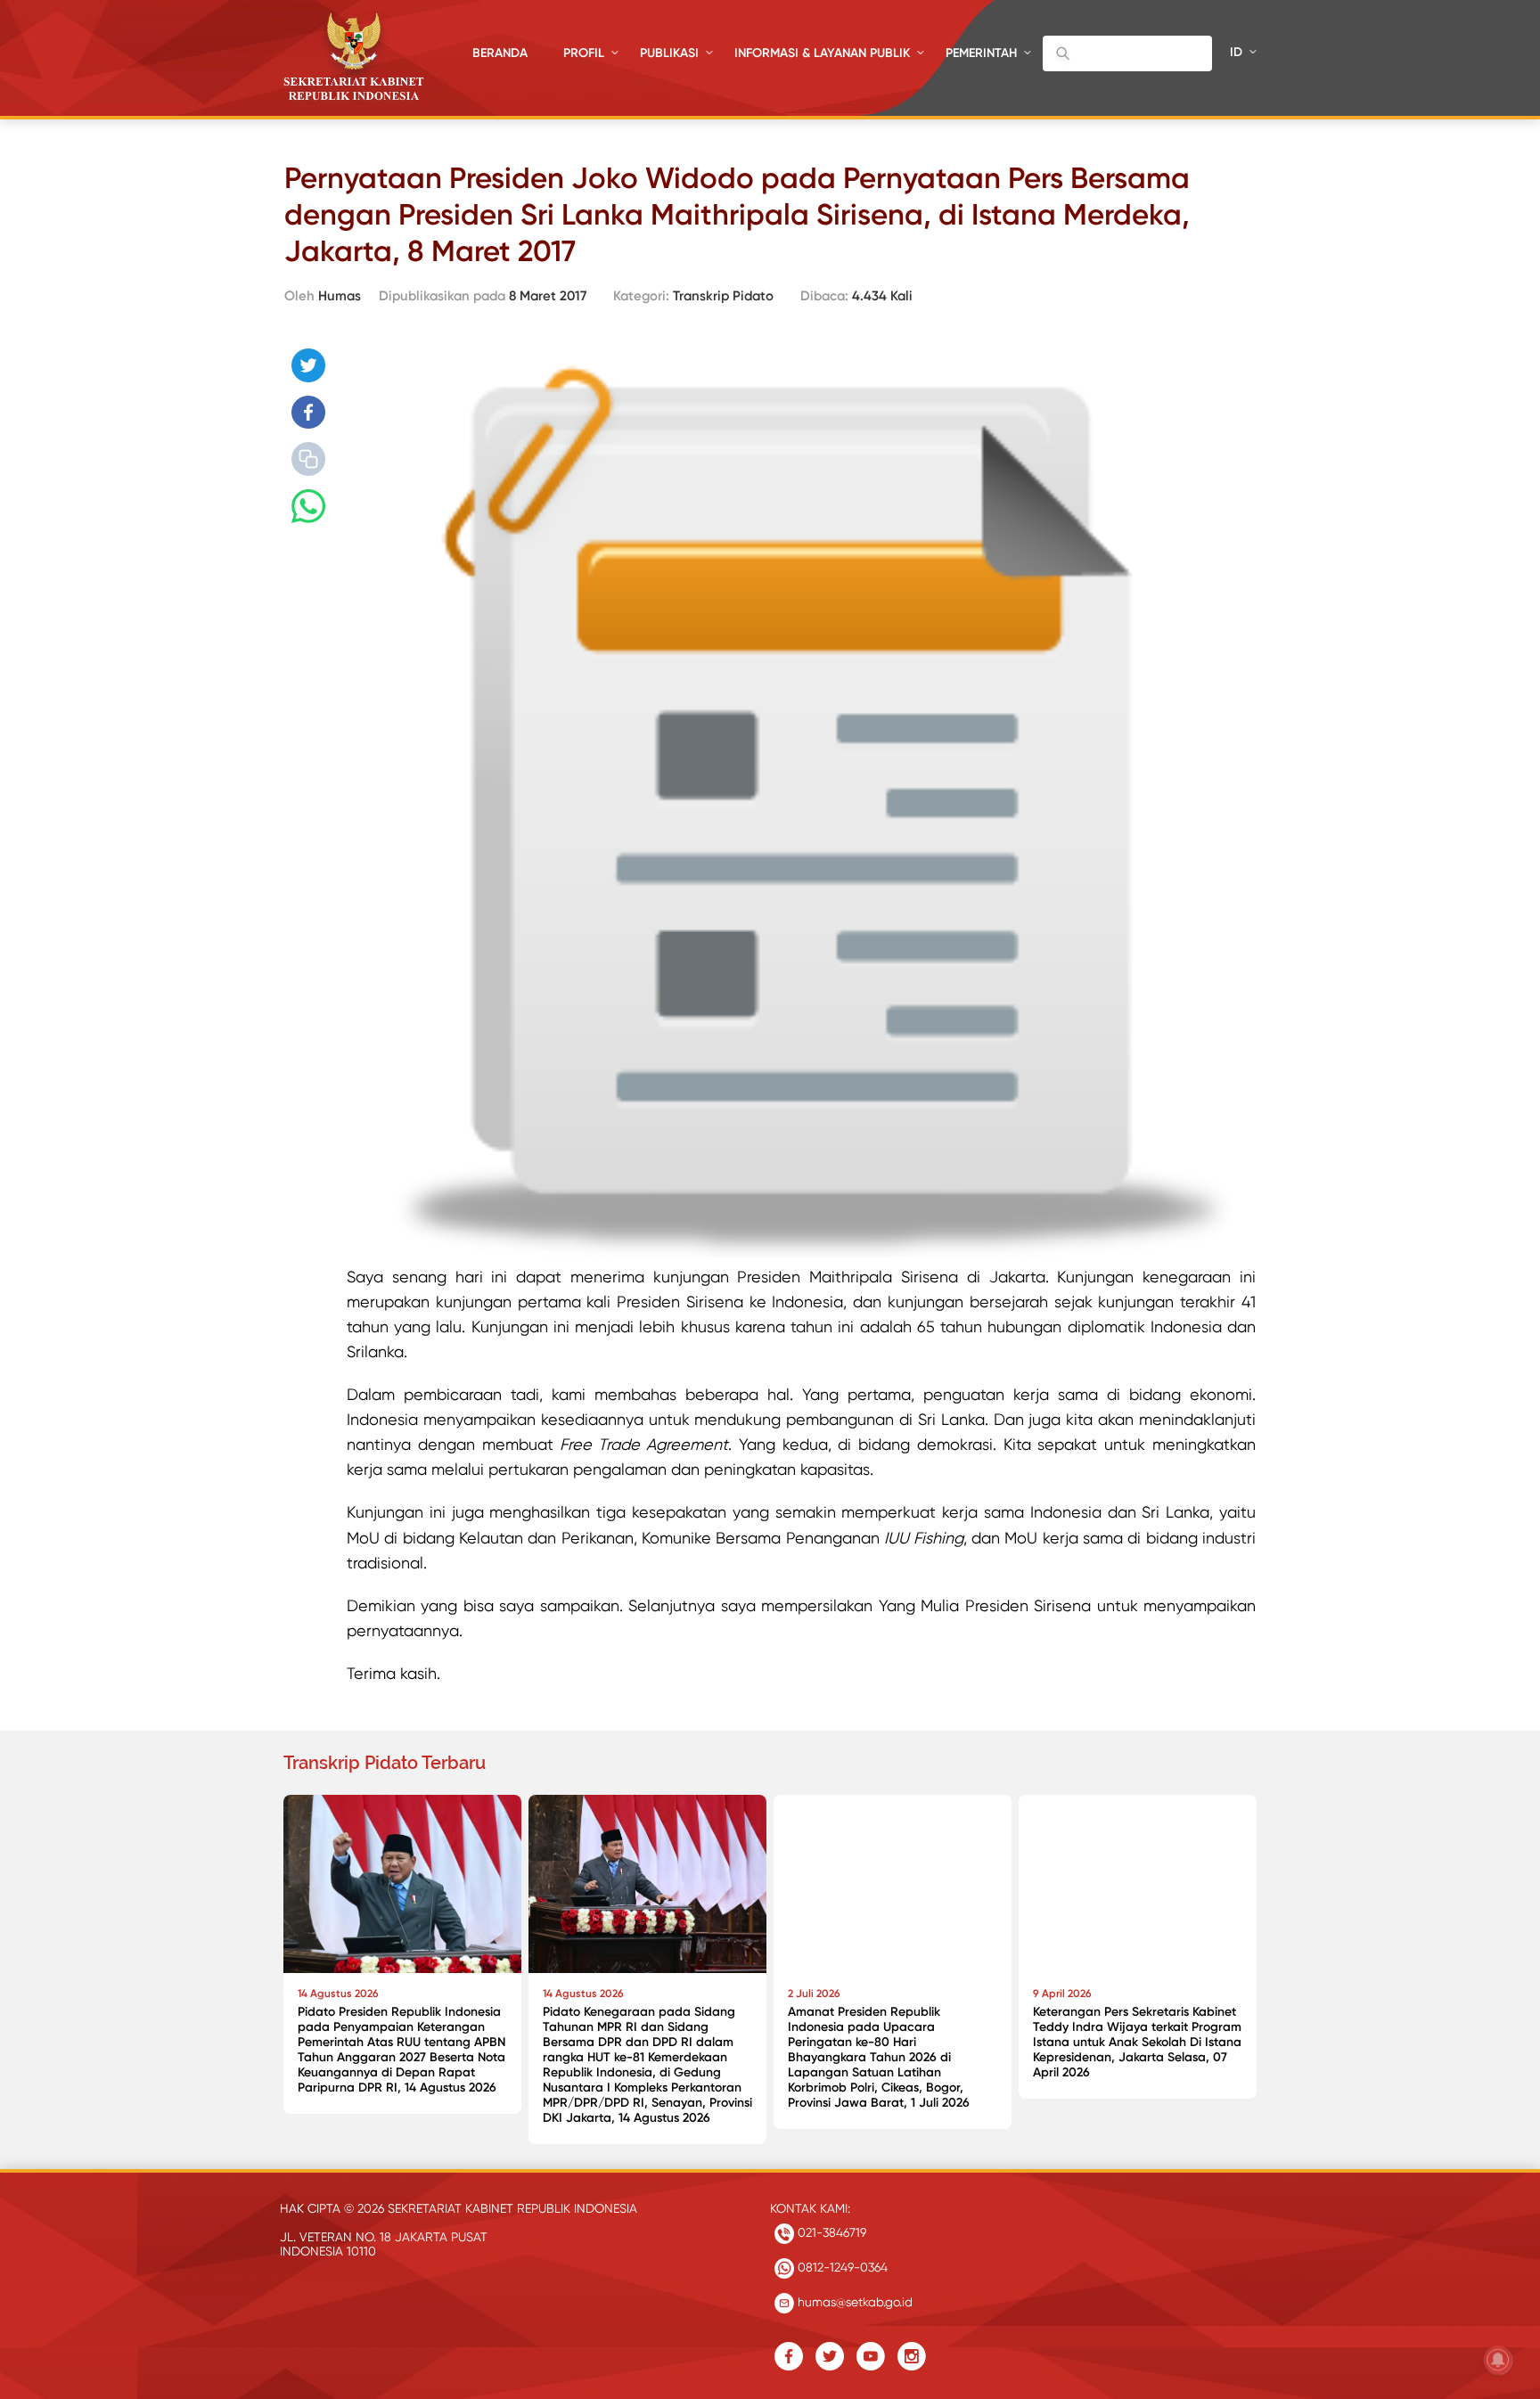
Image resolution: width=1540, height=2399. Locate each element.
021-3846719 (830, 2232)
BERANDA (500, 53)
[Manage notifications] (1498, 2360)
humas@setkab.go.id (853, 2302)
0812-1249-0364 (841, 2267)
